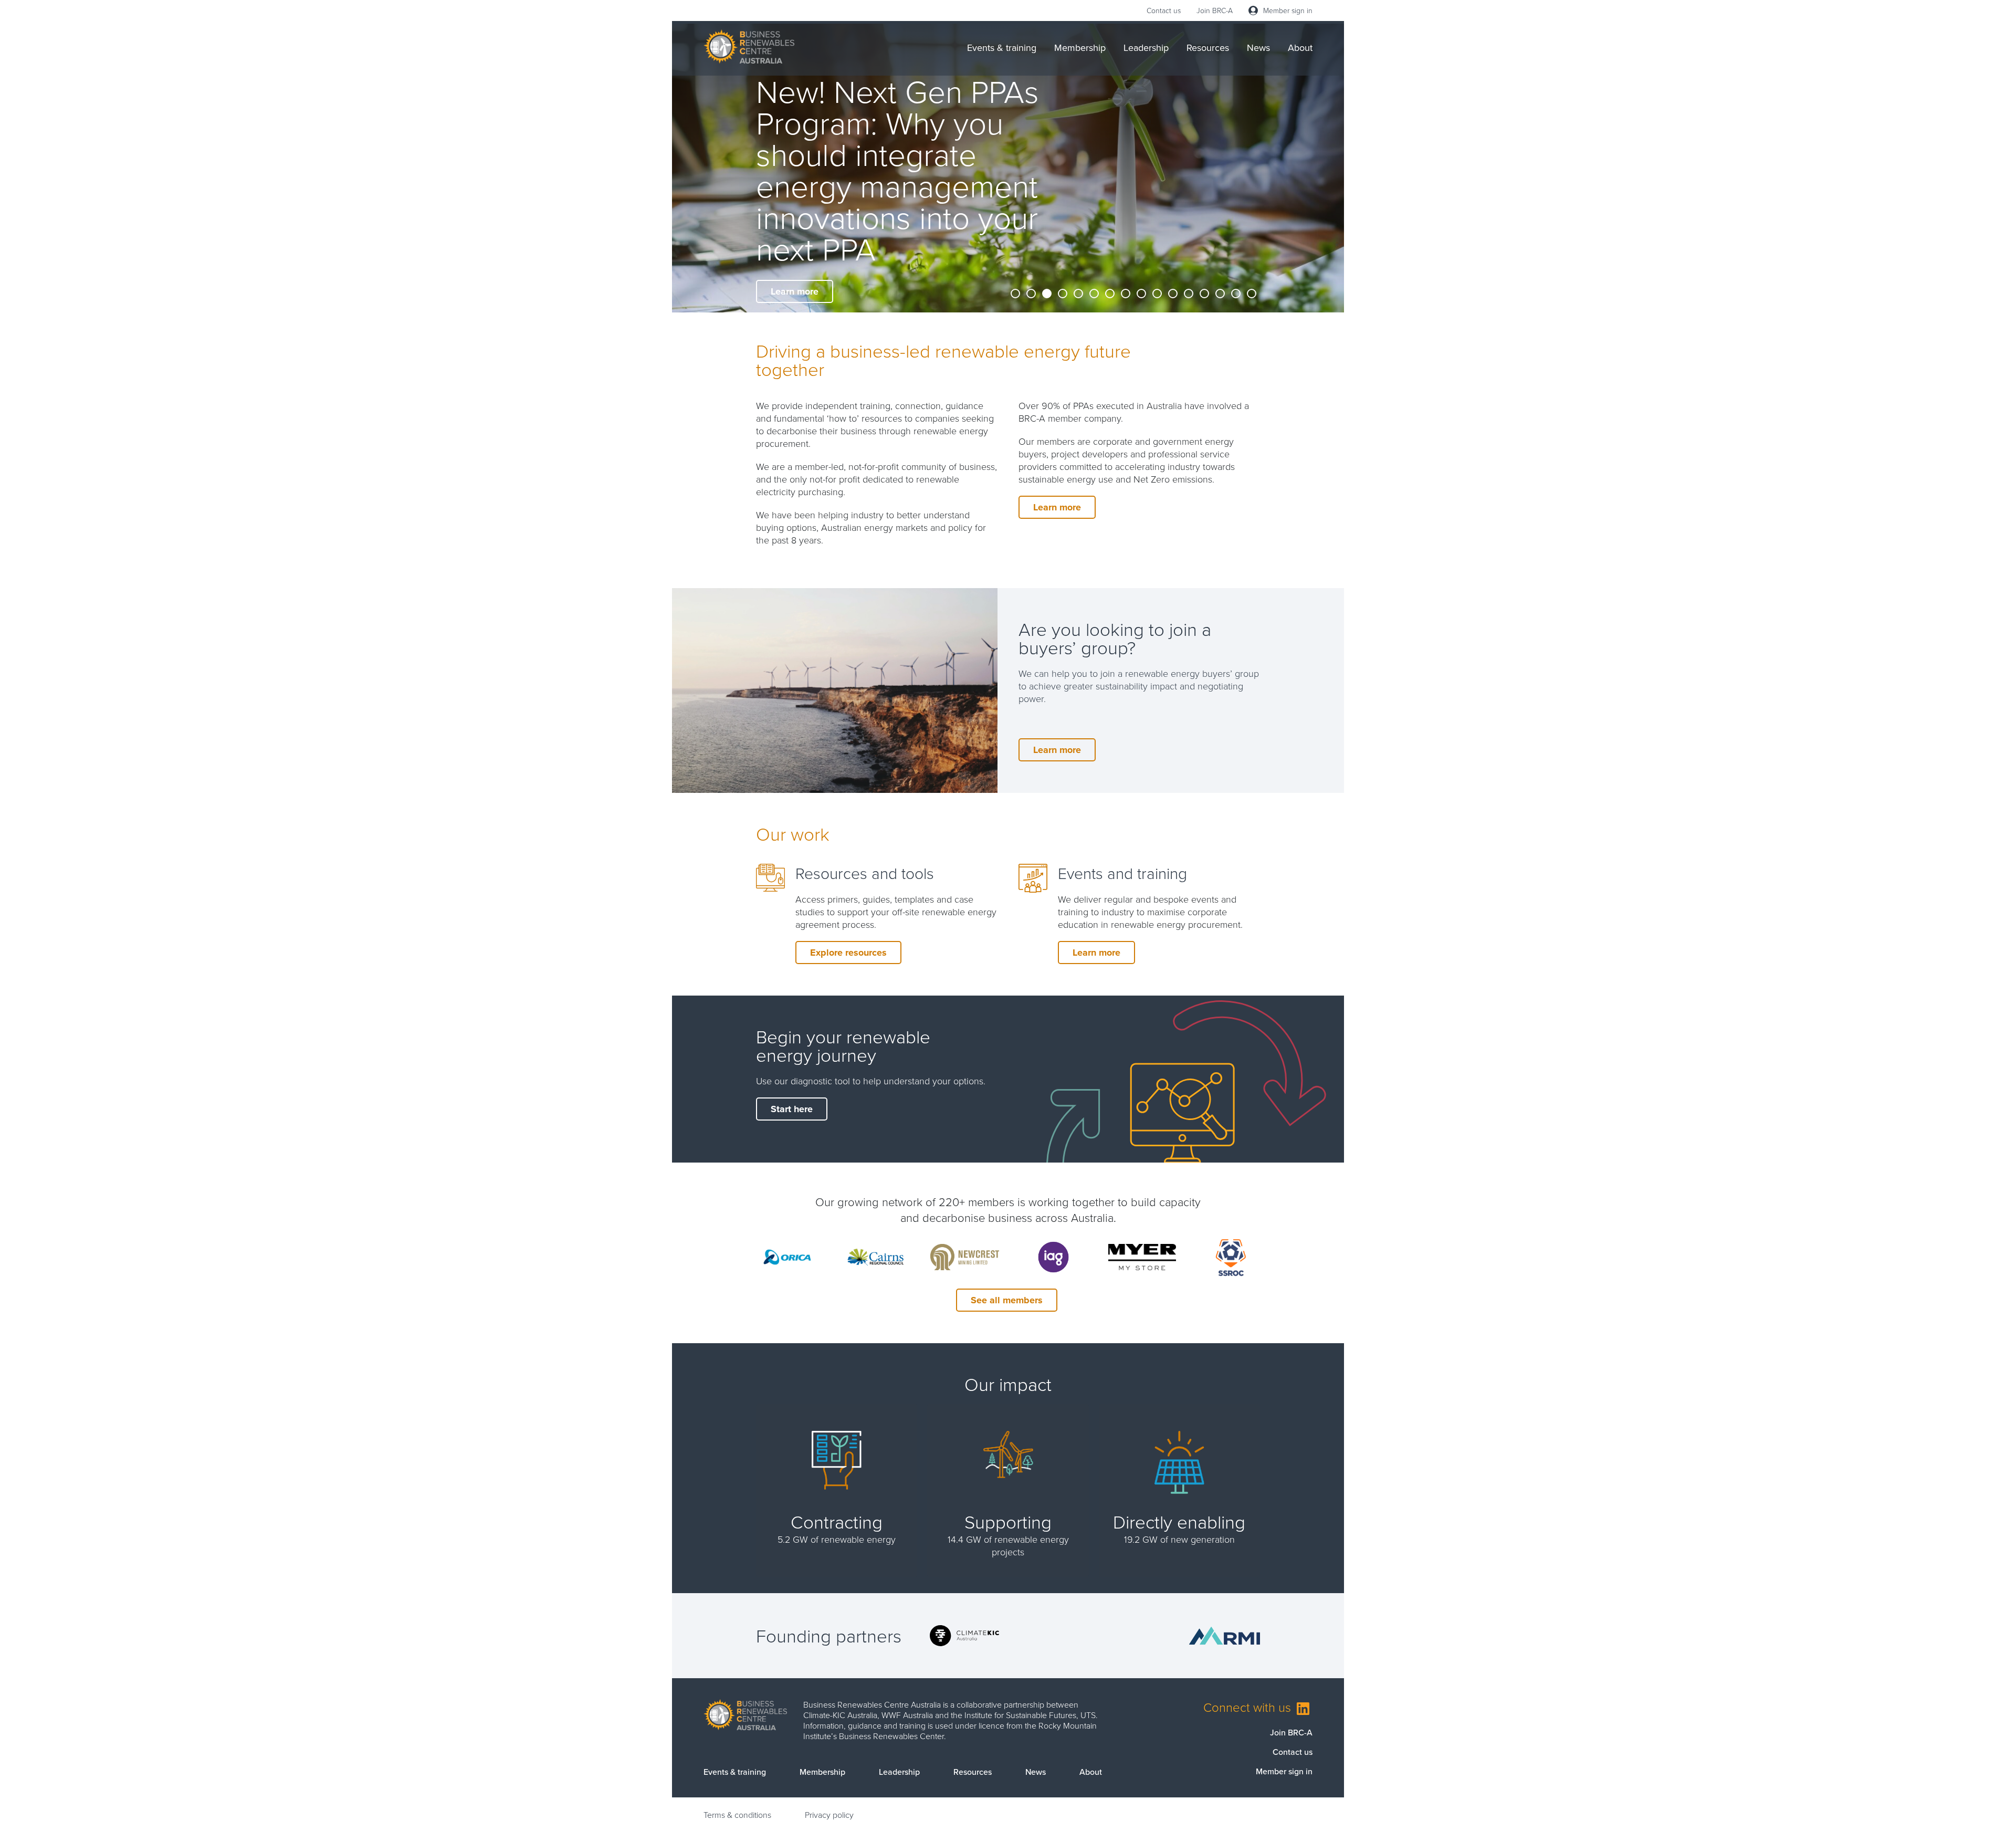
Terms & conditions (737, 1815)
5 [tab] (1079, 294)
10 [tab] (1158, 294)
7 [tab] (1110, 294)
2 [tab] (1032, 294)
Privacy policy (829, 1815)
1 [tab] (1016, 294)
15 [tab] (1236, 294)
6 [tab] (1095, 294)
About (1300, 48)
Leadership (1146, 48)
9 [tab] (1142, 294)
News (1258, 48)
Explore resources (848, 953)
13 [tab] (1205, 294)
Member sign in (1288, 10)
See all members (1007, 1300)
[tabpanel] (1008, 168)
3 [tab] (1047, 294)
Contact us (1164, 10)
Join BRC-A (1215, 10)
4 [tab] (1063, 294)
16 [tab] (1252, 294)
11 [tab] (1173, 294)
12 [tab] (1189, 294)
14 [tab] (1221, 294)
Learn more (795, 291)
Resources (1208, 48)
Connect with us (1249, 1707)
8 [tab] (1126, 294)
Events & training (1002, 48)
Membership (1080, 48)
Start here (792, 1109)
